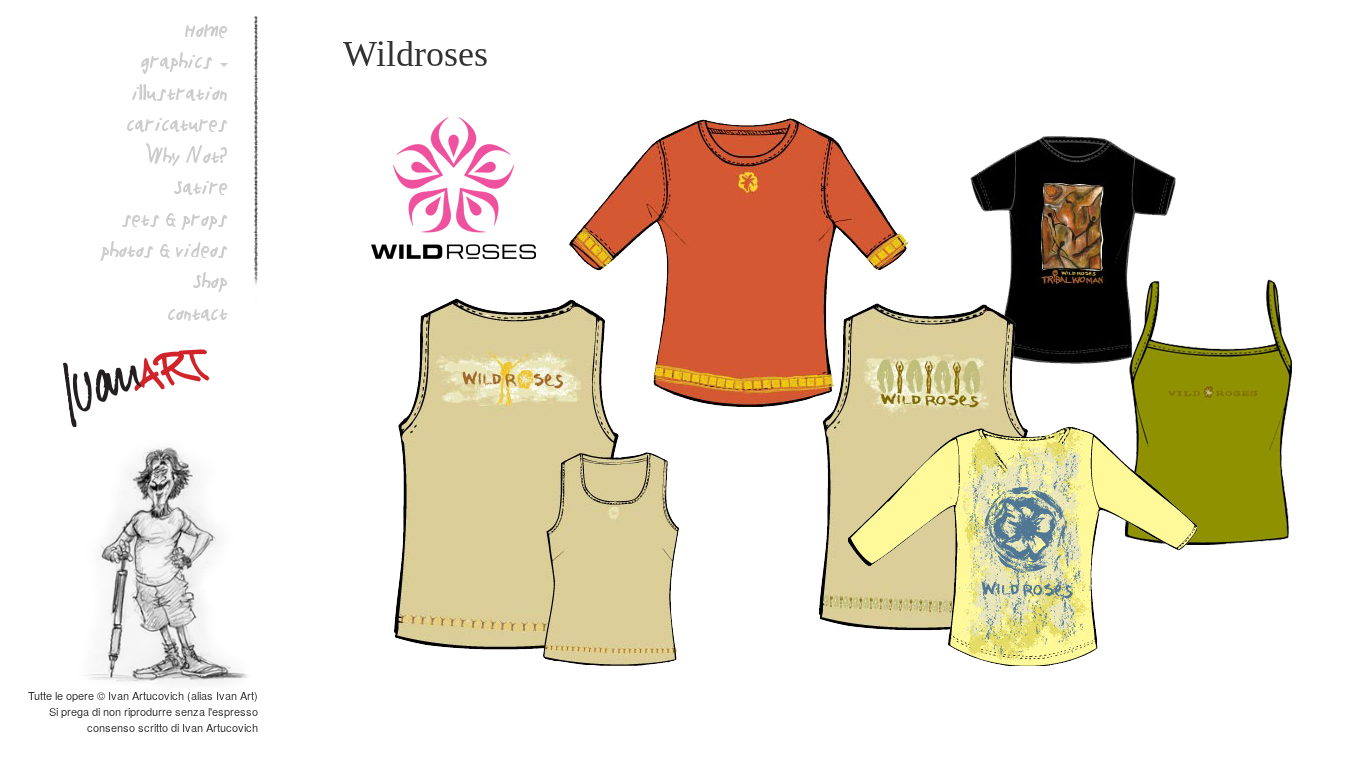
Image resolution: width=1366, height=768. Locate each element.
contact (198, 313)
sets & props (175, 219)
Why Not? (187, 156)
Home (206, 30)
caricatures (177, 124)
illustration (180, 93)
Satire (201, 187)
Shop (210, 281)
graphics (177, 61)
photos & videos (164, 250)
